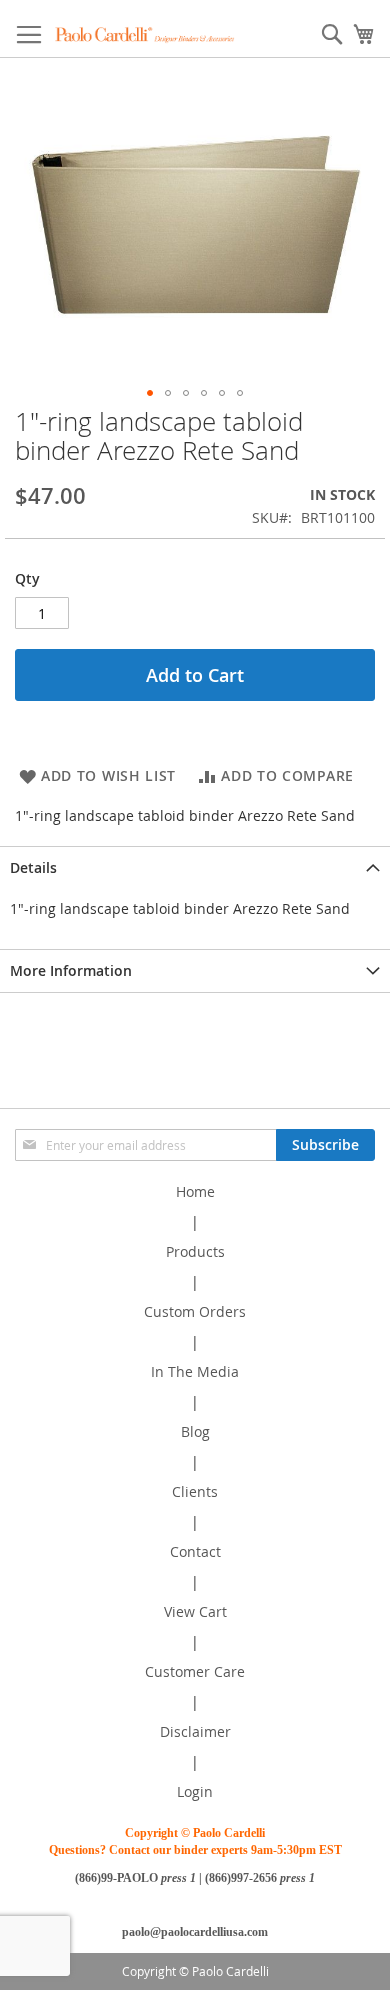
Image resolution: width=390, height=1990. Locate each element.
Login (195, 1791)
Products (195, 1251)
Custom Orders (195, 1311)
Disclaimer (195, 1731)
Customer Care (195, 1671)
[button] (150, 393)
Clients (195, 1491)
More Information (71, 970)
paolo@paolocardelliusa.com (195, 1932)
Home (195, 1191)
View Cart (195, 1611)
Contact (195, 1551)
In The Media (195, 1371)
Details (33, 867)
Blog (195, 1431)
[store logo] (145, 34)
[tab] (195, 867)
